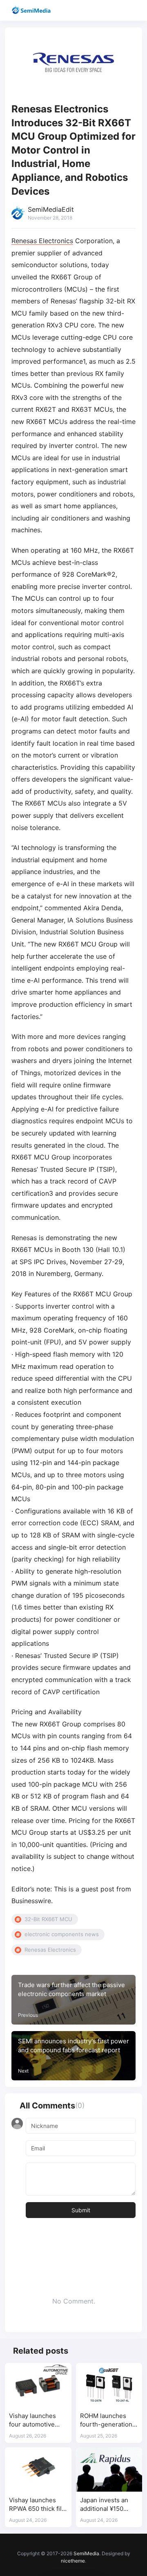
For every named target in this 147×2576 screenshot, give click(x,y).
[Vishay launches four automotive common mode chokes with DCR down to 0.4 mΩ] (38, 2385)
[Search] (117, 10)
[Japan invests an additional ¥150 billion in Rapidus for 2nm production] (109, 2469)
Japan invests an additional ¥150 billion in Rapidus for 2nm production (108, 2505)
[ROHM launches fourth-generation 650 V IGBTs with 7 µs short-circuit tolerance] (109, 2385)
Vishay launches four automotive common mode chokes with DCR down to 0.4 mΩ (34, 2421)
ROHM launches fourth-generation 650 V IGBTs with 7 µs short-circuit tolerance (107, 2421)
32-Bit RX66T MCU (48, 1919)
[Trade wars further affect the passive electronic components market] (73, 2000)
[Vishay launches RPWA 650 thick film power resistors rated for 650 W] (38, 2469)
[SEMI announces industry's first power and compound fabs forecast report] (73, 2056)
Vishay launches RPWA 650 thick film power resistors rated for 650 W (38, 2505)
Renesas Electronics (42, 241)
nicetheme (73, 2561)
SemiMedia (86, 2553)
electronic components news (62, 1934)
